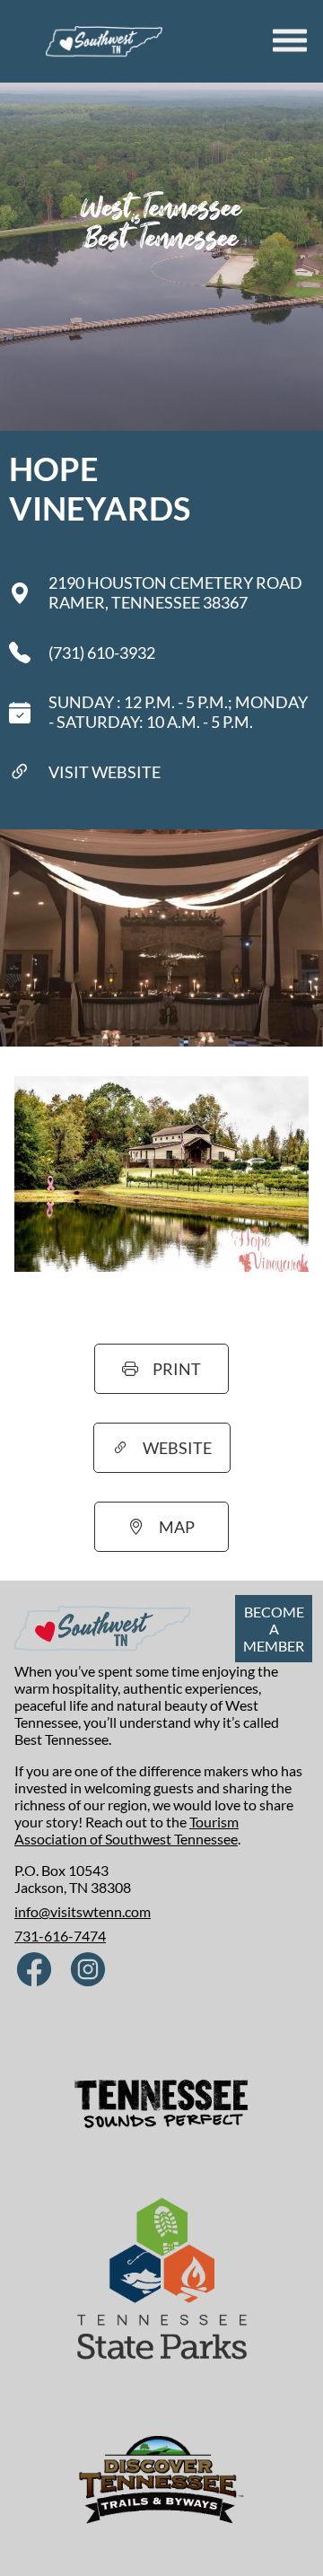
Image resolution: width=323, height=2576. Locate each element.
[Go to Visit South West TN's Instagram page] (88, 1971)
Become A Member (274, 1629)
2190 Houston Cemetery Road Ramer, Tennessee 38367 (175, 592)
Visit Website (105, 772)
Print (177, 1369)
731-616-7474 (60, 1936)
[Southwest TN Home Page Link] (104, 41)
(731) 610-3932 (102, 653)
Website (177, 1448)
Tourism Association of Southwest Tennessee (127, 1830)
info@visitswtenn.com (83, 1911)
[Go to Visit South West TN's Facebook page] (34, 1971)
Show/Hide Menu (292, 40)
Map (177, 1527)
